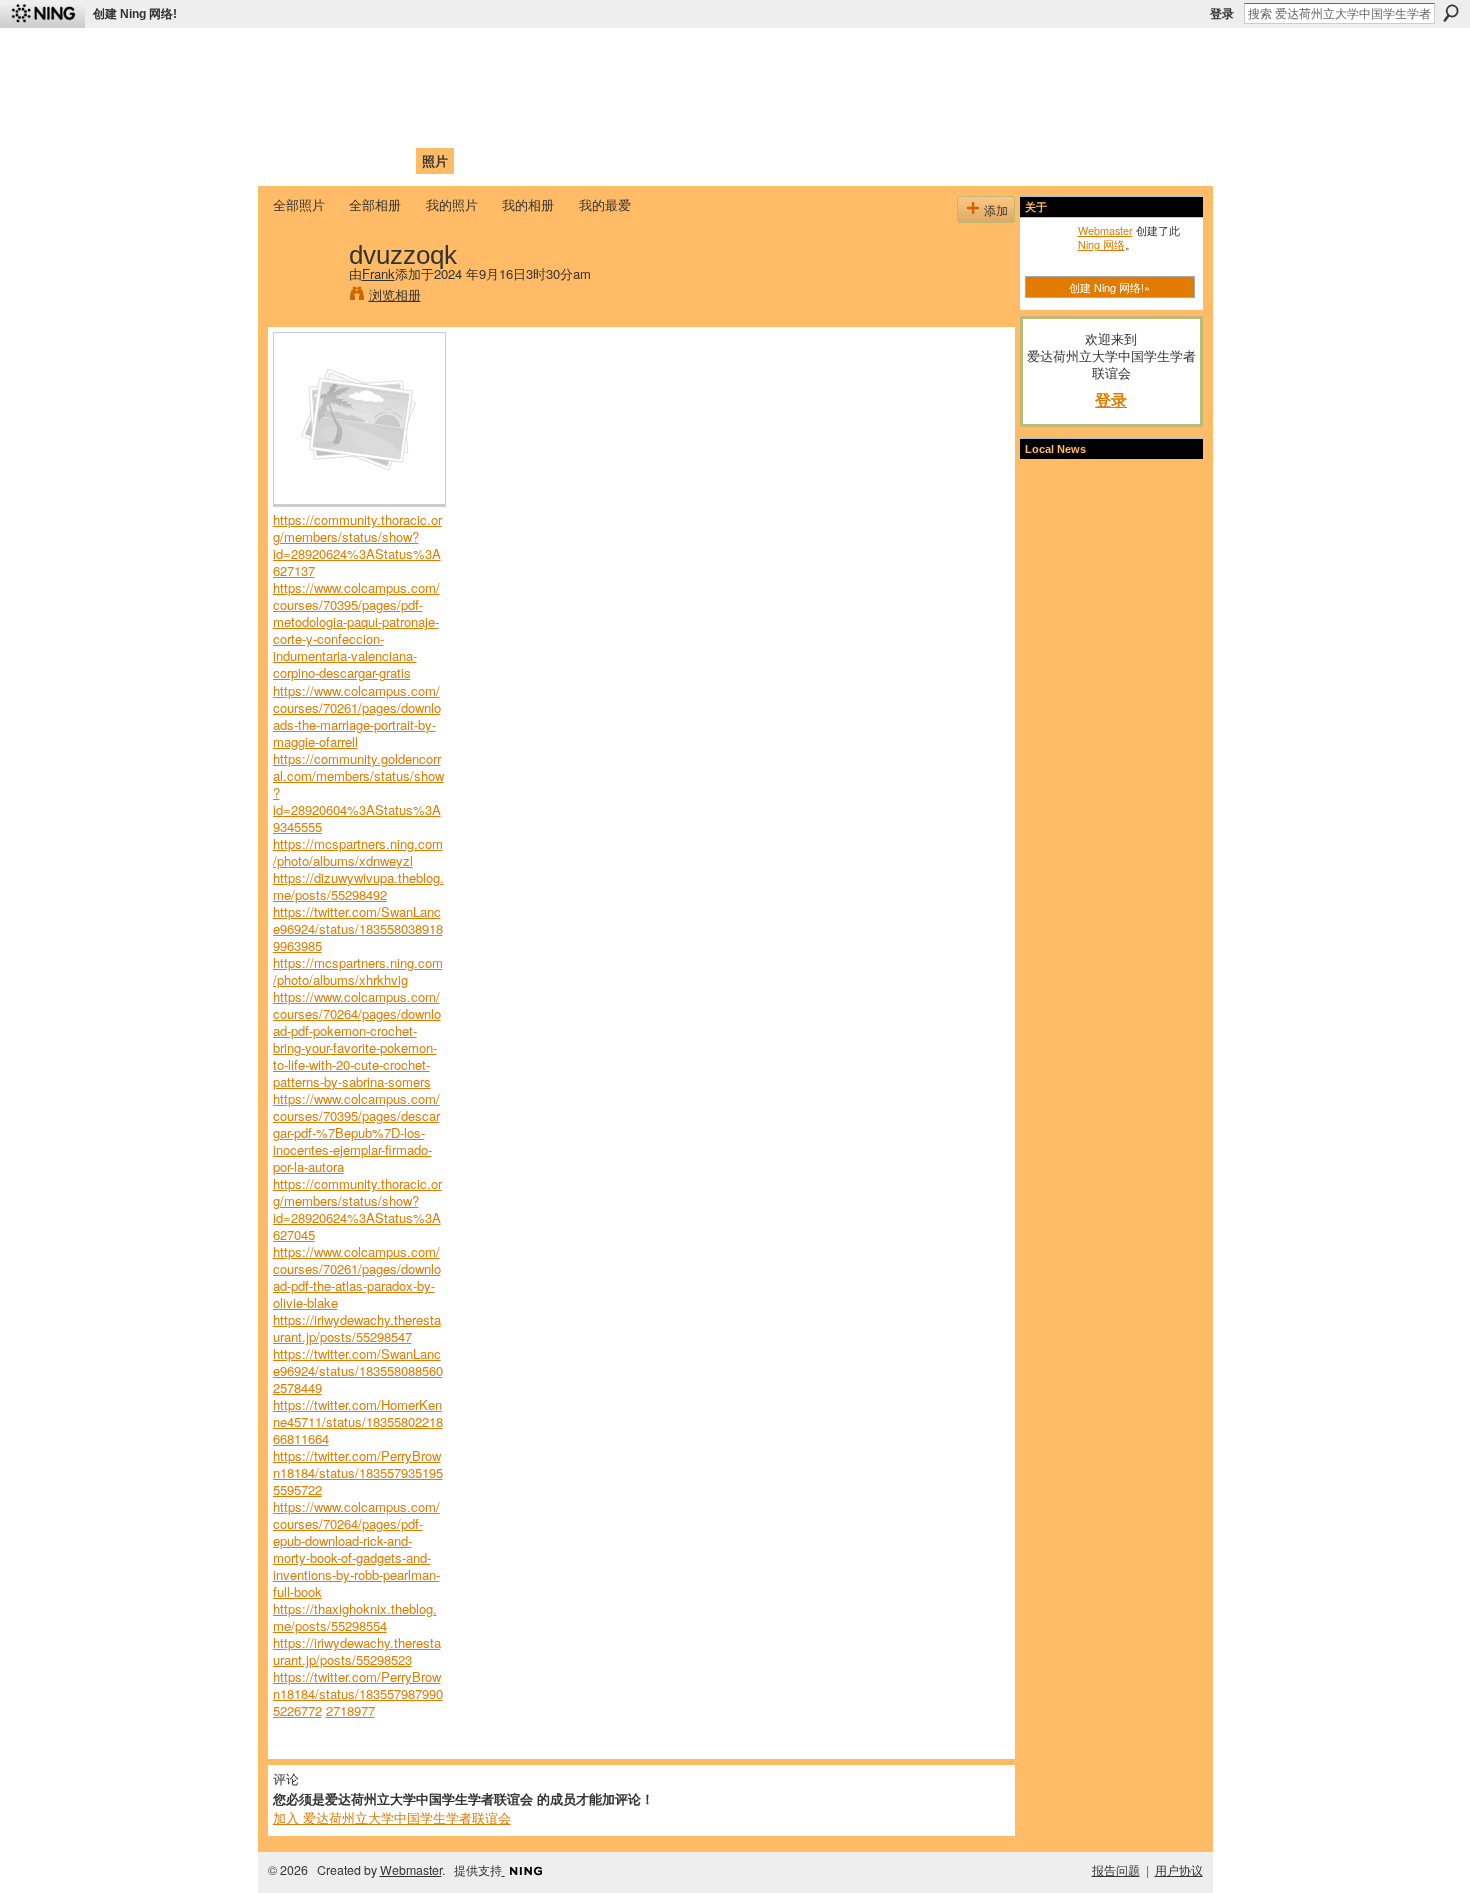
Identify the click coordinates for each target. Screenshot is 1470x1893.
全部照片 (299, 204)
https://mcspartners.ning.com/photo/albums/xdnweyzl (358, 852)
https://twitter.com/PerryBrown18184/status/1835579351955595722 (358, 1472)
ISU (638, 160)
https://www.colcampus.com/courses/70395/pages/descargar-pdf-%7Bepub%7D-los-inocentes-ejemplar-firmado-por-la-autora (356, 1132)
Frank (378, 273)
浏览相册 (395, 294)
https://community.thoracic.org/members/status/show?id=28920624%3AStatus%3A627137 (357, 545)
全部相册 (375, 204)
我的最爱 (605, 204)
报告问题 (1116, 1870)
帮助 (599, 160)
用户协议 (1179, 1870)
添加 (996, 209)
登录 (1222, 14)
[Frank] (305, 296)
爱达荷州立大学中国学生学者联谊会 (537, 55)
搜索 (1451, 13)
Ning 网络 (1101, 244)
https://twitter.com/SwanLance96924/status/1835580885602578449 (358, 1370)
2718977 (350, 1710)
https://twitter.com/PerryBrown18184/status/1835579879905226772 (358, 1693)
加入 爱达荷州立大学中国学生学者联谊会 (392, 1817)
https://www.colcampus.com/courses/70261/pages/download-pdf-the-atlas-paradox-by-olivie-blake (357, 1277)
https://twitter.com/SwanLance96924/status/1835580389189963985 (358, 928)
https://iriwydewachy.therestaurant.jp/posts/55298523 (357, 1651)
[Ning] (42, 14)
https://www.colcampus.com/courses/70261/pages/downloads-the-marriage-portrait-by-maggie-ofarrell (357, 716)
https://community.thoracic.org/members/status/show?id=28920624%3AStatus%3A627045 (357, 1209)
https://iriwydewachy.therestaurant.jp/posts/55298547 (357, 1328)
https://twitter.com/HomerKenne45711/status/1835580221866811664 (358, 1421)
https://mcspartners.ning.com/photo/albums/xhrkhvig (358, 971)
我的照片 (452, 204)
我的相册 (528, 204)
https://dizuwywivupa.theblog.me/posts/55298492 (358, 886)
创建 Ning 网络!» (1109, 287)
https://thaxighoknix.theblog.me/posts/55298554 (355, 1617)
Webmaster (1105, 230)
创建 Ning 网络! (135, 14)
